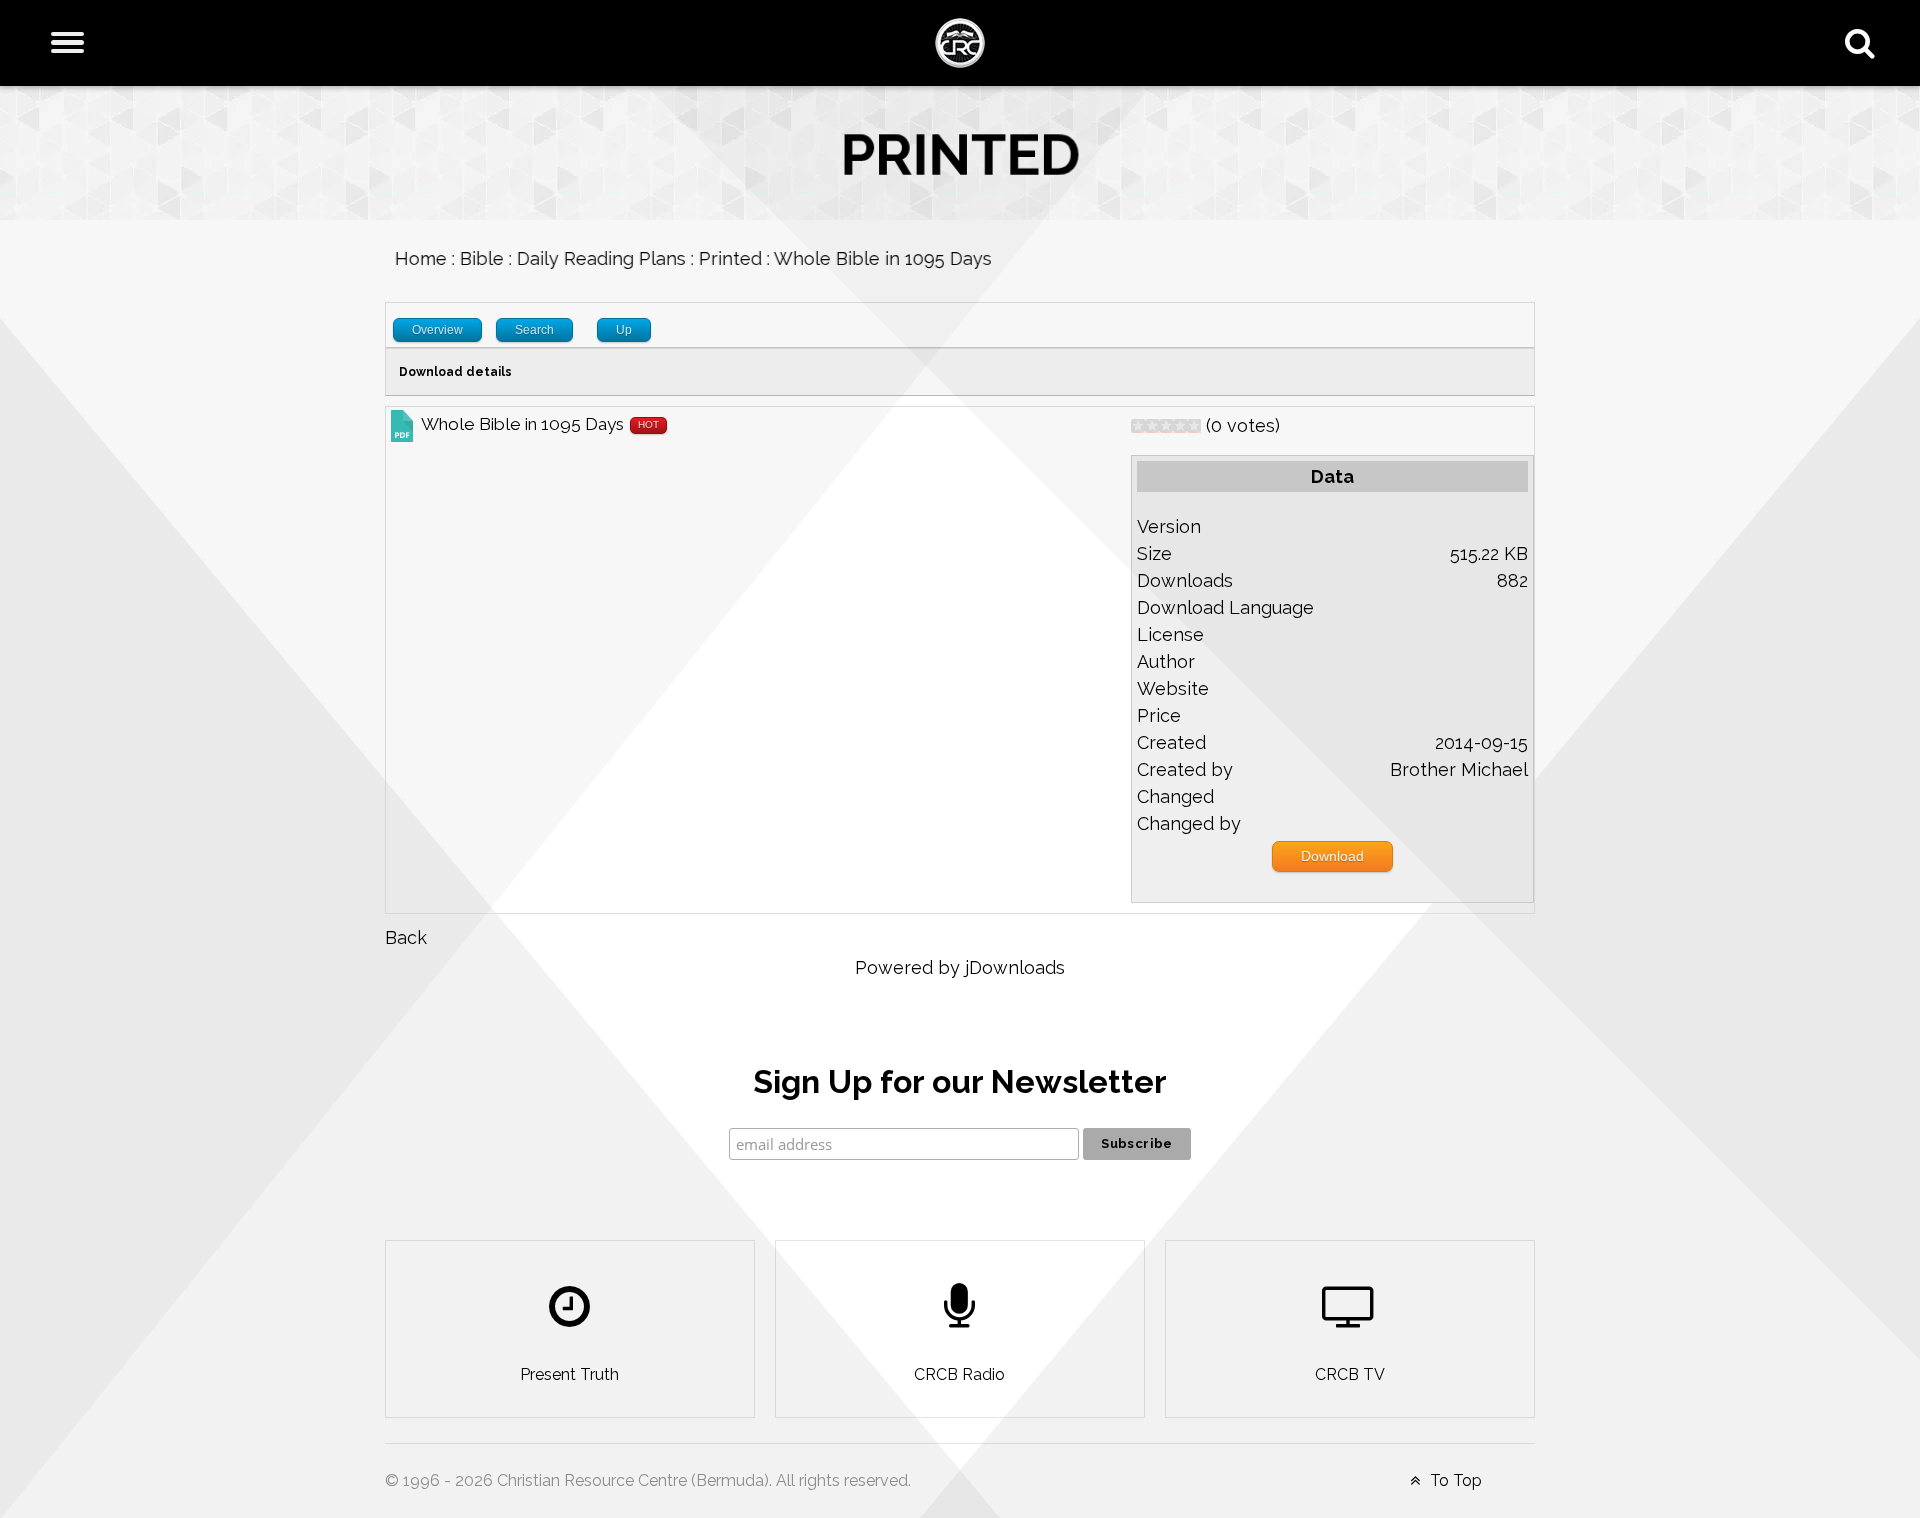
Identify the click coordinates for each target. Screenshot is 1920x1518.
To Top (1454, 1480)
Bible (472, 258)
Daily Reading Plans (591, 258)
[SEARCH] (1864, 43)
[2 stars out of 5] (1145, 426)
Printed (720, 258)
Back (406, 937)
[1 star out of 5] (1138, 426)
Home (411, 258)
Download (1332, 856)
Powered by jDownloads (960, 967)
